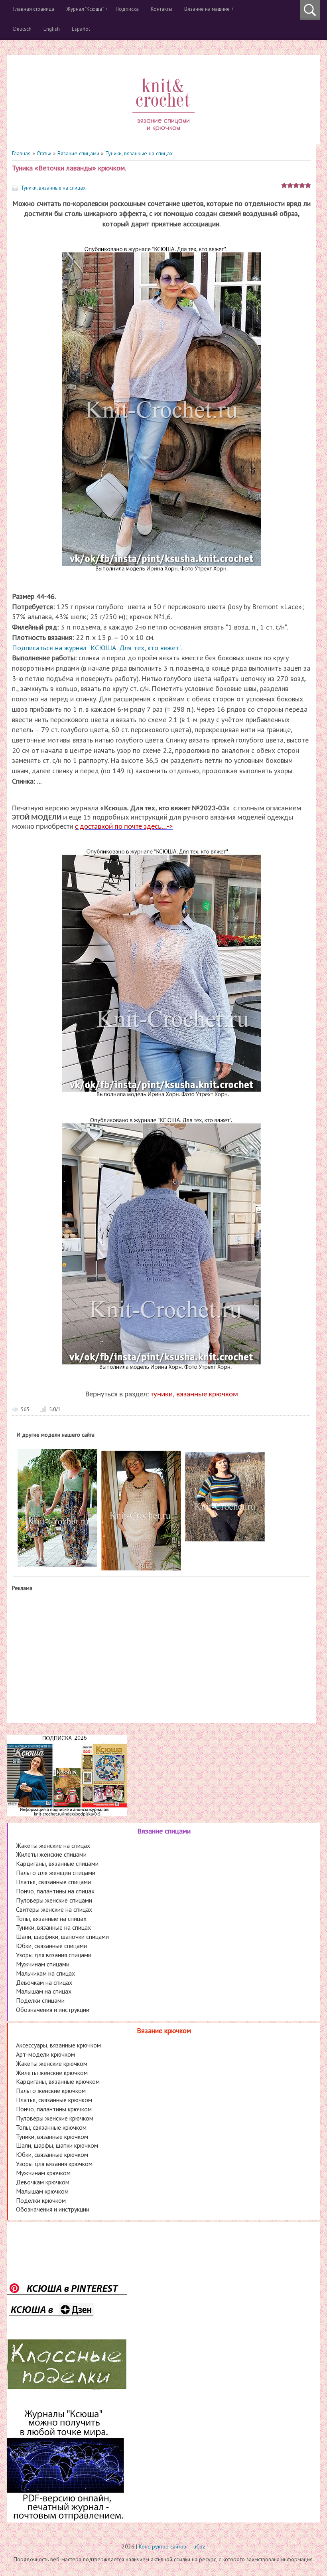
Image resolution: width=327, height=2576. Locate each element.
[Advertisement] (162, 1655)
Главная (21, 153)
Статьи (44, 153)
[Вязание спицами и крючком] (163, 141)
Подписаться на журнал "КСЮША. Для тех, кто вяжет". (97, 648)
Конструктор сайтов (163, 2546)
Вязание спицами (78, 153)
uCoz (199, 2546)
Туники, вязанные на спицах (139, 153)
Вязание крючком (164, 2031)
